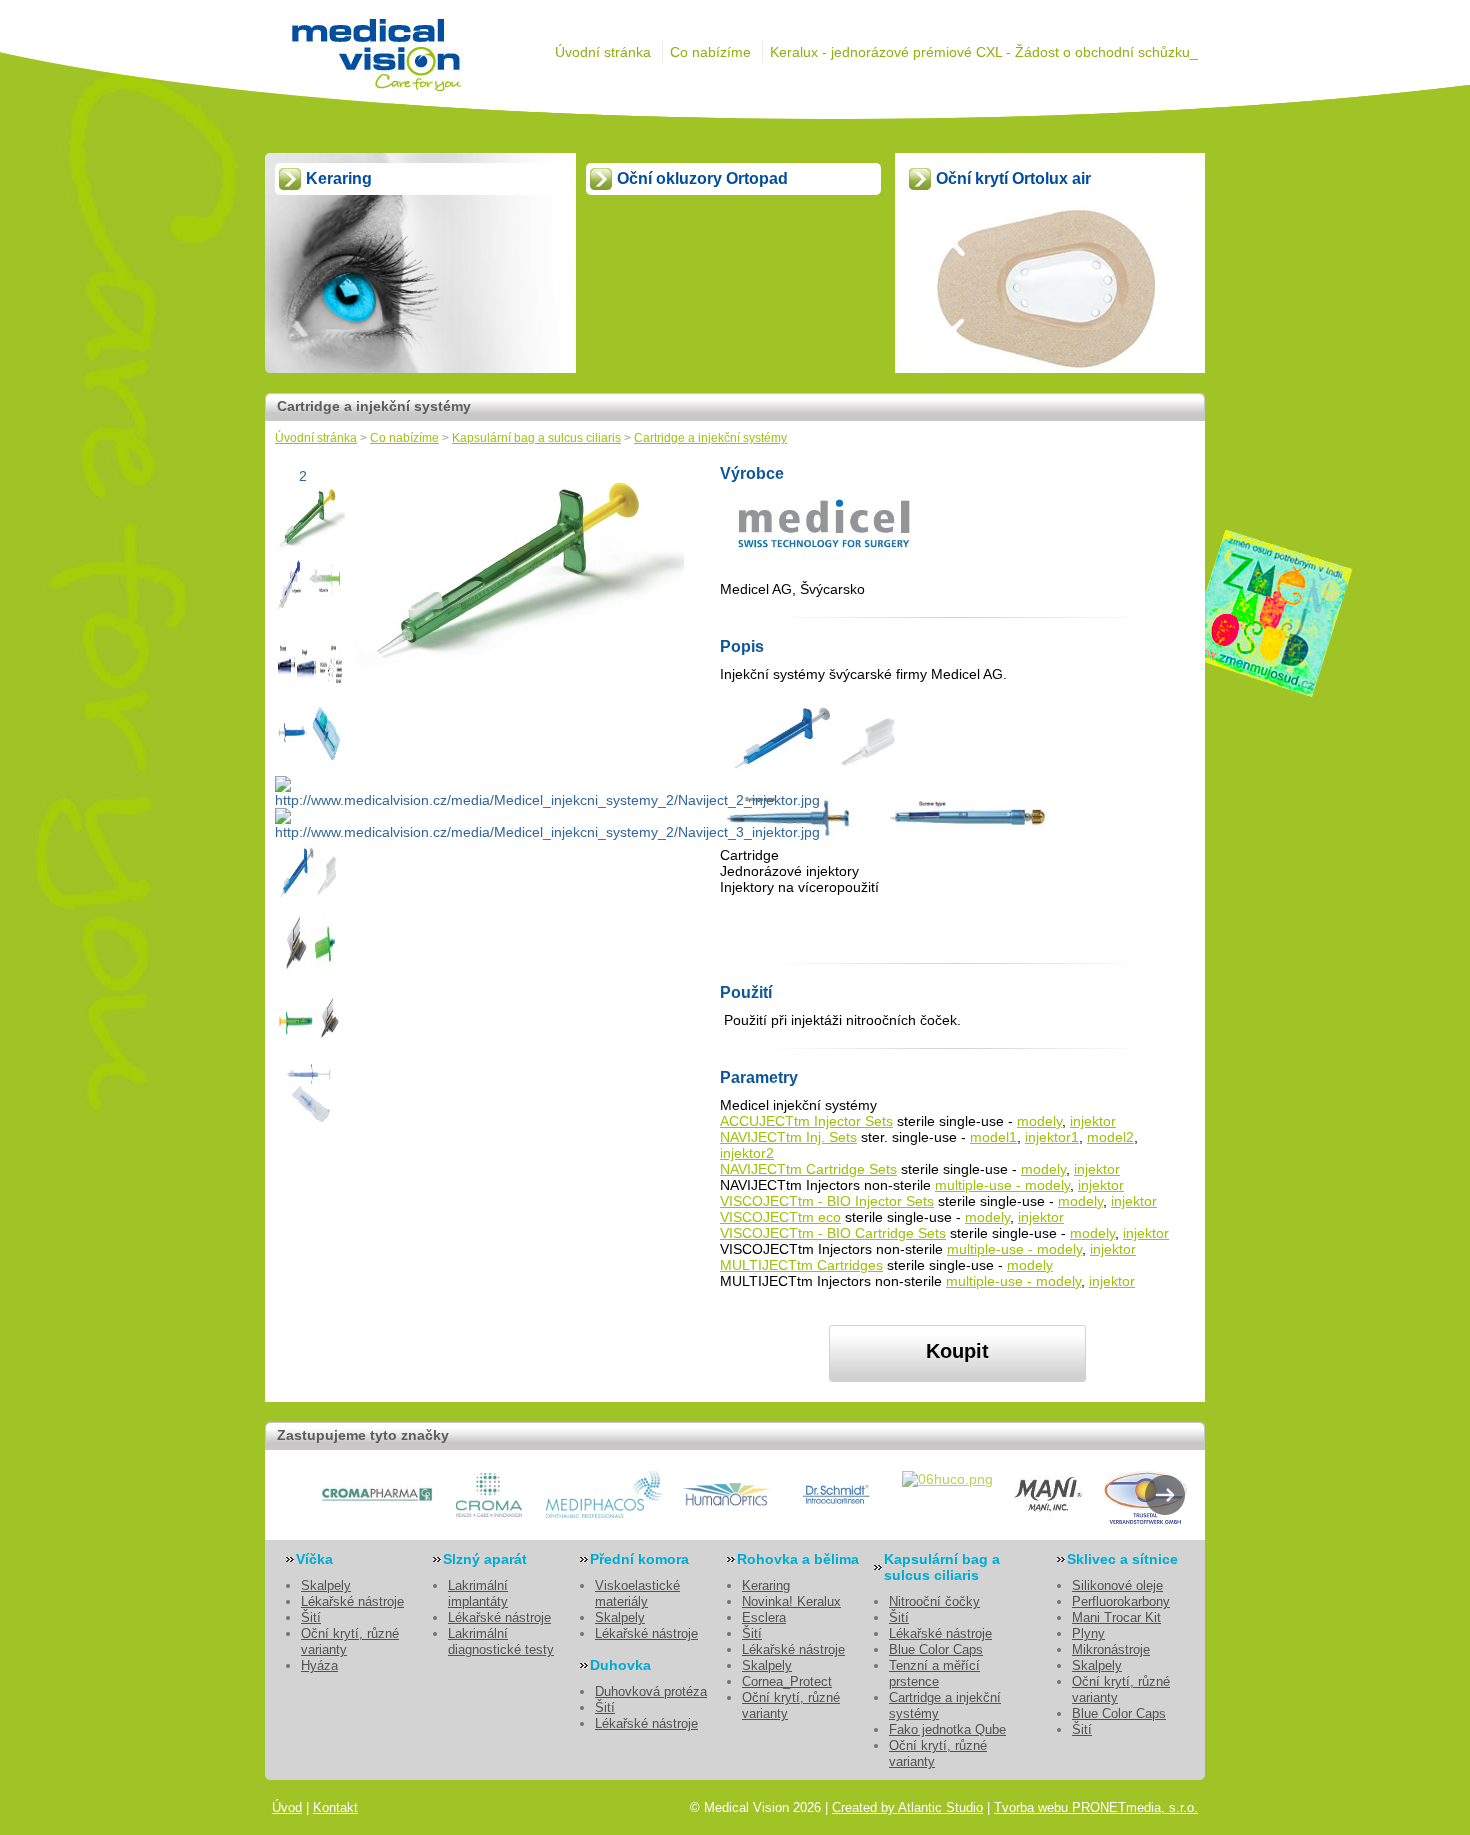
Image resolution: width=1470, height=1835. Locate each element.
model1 (993, 1137)
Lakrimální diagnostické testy (501, 1641)
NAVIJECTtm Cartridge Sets (808, 1169)
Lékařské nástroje (352, 1601)
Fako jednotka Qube (947, 1729)
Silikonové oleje (1117, 1585)
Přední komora (639, 1559)
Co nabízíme (710, 52)
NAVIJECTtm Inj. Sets (788, 1137)
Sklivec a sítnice (1122, 1559)
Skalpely (326, 1585)
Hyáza (319, 1665)
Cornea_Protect (787, 1681)
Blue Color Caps (936, 1649)
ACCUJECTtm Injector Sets (806, 1121)
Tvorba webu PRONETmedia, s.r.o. (1096, 1807)
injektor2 (747, 1153)
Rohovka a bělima (798, 1559)
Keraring (766, 1585)
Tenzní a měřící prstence (934, 1673)
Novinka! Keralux (791, 1601)
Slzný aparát (485, 1559)
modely (1039, 1121)
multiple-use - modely (1002, 1185)
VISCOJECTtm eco (780, 1217)
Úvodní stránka (603, 52)
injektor (1093, 1121)
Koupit (957, 1351)
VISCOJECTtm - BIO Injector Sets (827, 1201)
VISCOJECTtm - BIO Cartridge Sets (833, 1233)
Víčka (314, 1559)
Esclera (764, 1617)
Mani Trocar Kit (1116, 1617)
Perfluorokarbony (1121, 1601)
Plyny (1088, 1633)
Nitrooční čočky (934, 1601)
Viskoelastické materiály (637, 1593)
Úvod (287, 1807)
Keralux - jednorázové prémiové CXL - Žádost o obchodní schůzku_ (984, 52)
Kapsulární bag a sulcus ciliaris (536, 438)
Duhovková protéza (651, 1691)
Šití (311, 1617)
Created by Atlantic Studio (907, 1807)
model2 (1110, 1137)
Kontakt (335, 1807)
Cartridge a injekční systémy (710, 438)
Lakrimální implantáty (478, 1593)
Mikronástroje (1111, 1649)
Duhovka (620, 1665)
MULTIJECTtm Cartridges (801, 1265)
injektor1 (1052, 1137)
